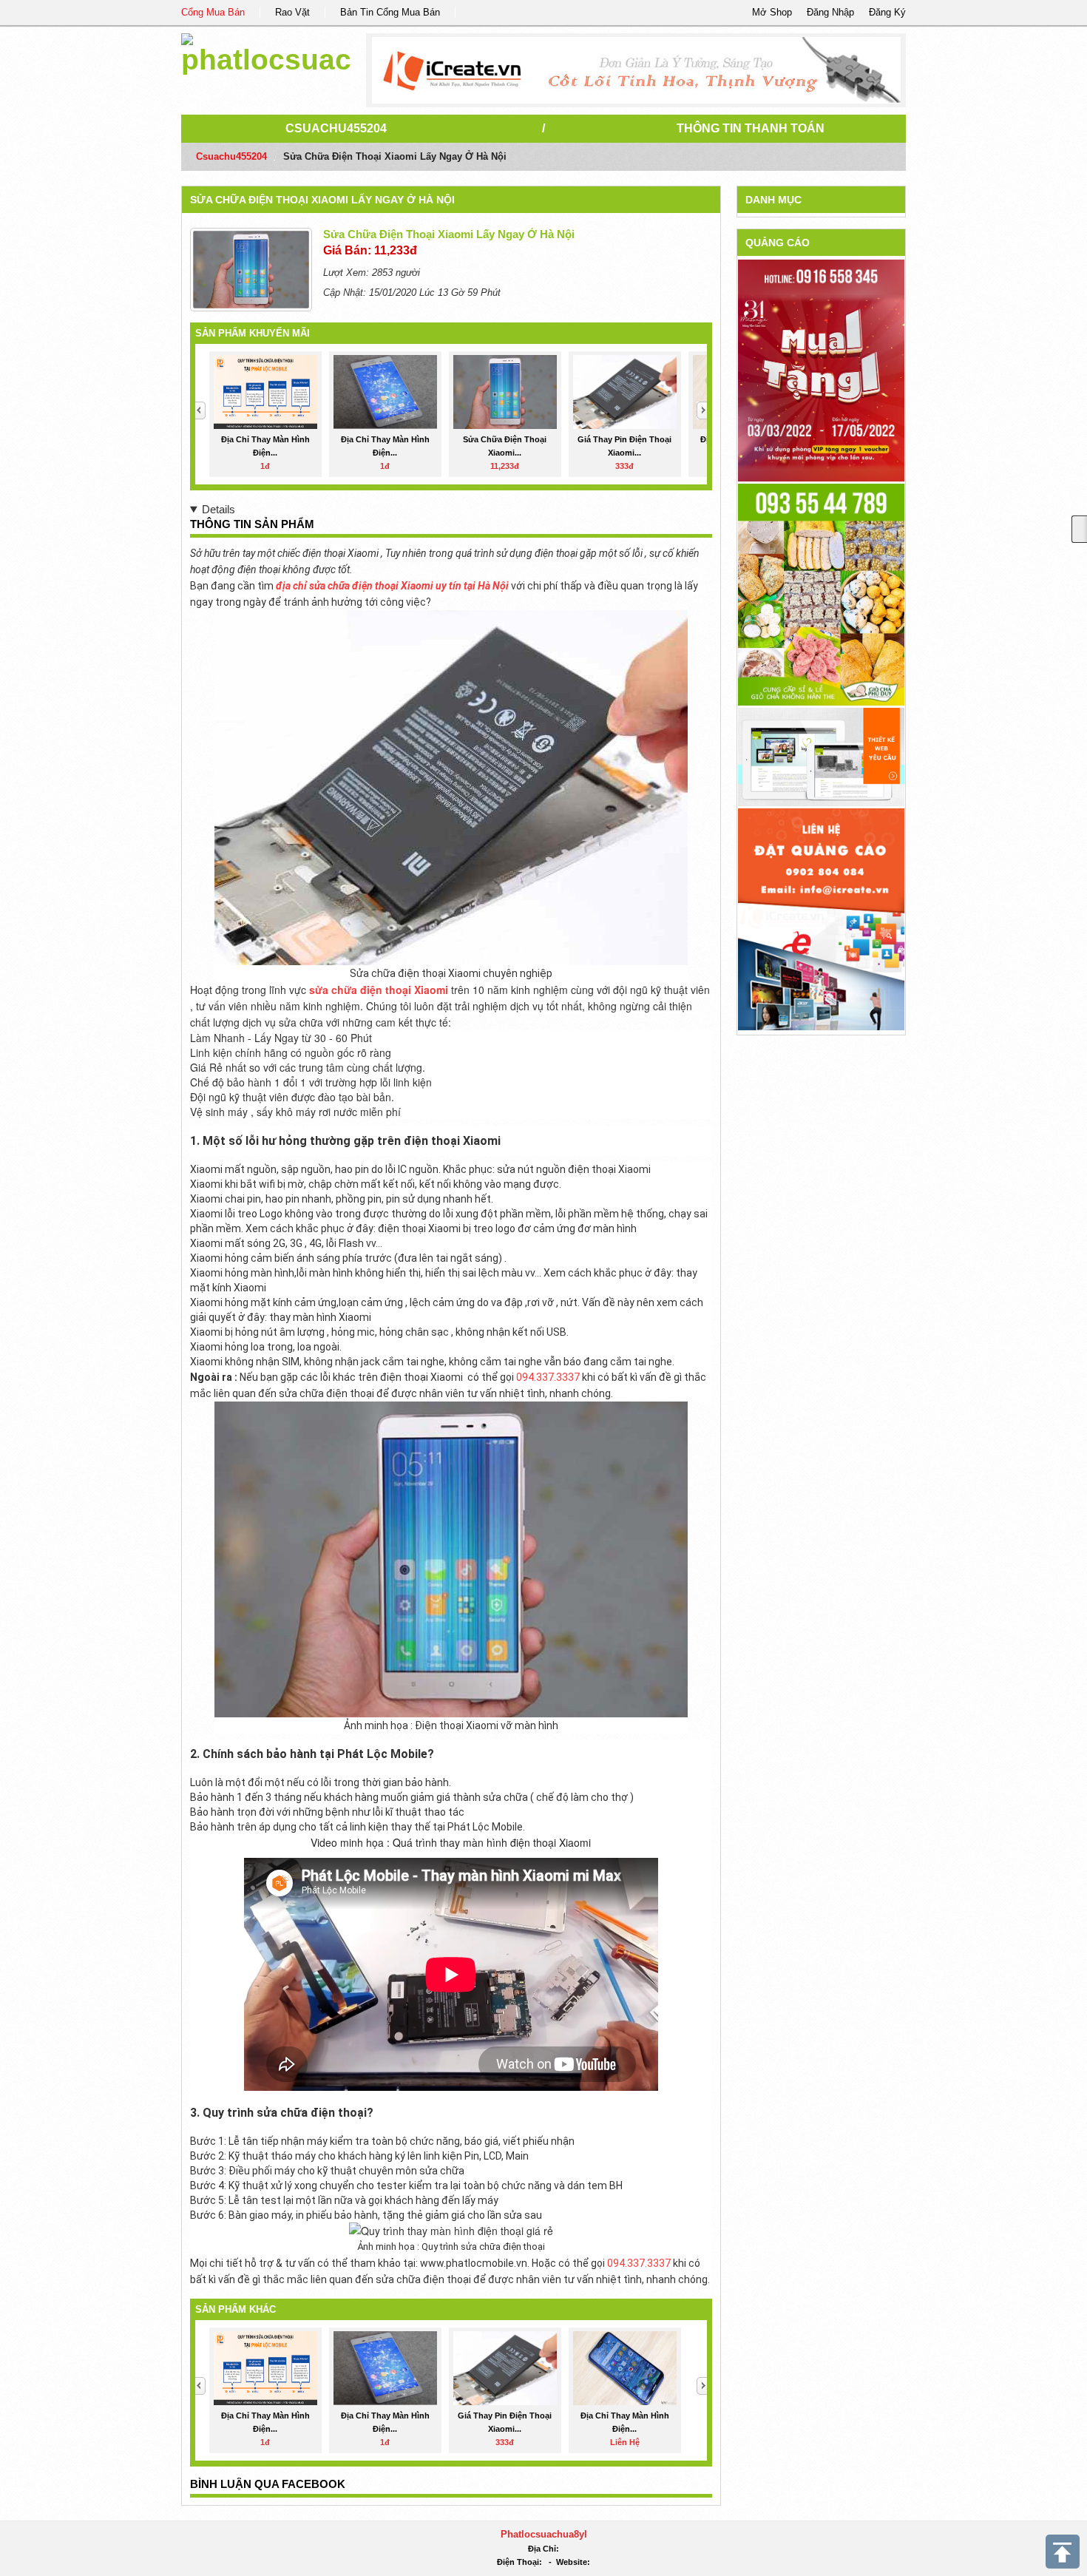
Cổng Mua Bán (213, 12)
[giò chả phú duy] (821, 594)
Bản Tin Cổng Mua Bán (390, 12)
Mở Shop (772, 12)
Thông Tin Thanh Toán (751, 128)
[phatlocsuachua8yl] (266, 51)
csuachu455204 (336, 128)
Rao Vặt (292, 12)
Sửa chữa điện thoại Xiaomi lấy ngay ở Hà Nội (322, 200)
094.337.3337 (549, 1377)
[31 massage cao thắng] (821, 370)
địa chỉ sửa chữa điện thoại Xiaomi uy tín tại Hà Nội (392, 586)
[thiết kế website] (636, 70)
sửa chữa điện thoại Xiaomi (379, 990)
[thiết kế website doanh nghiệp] (821, 756)
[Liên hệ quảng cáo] (821, 918)
